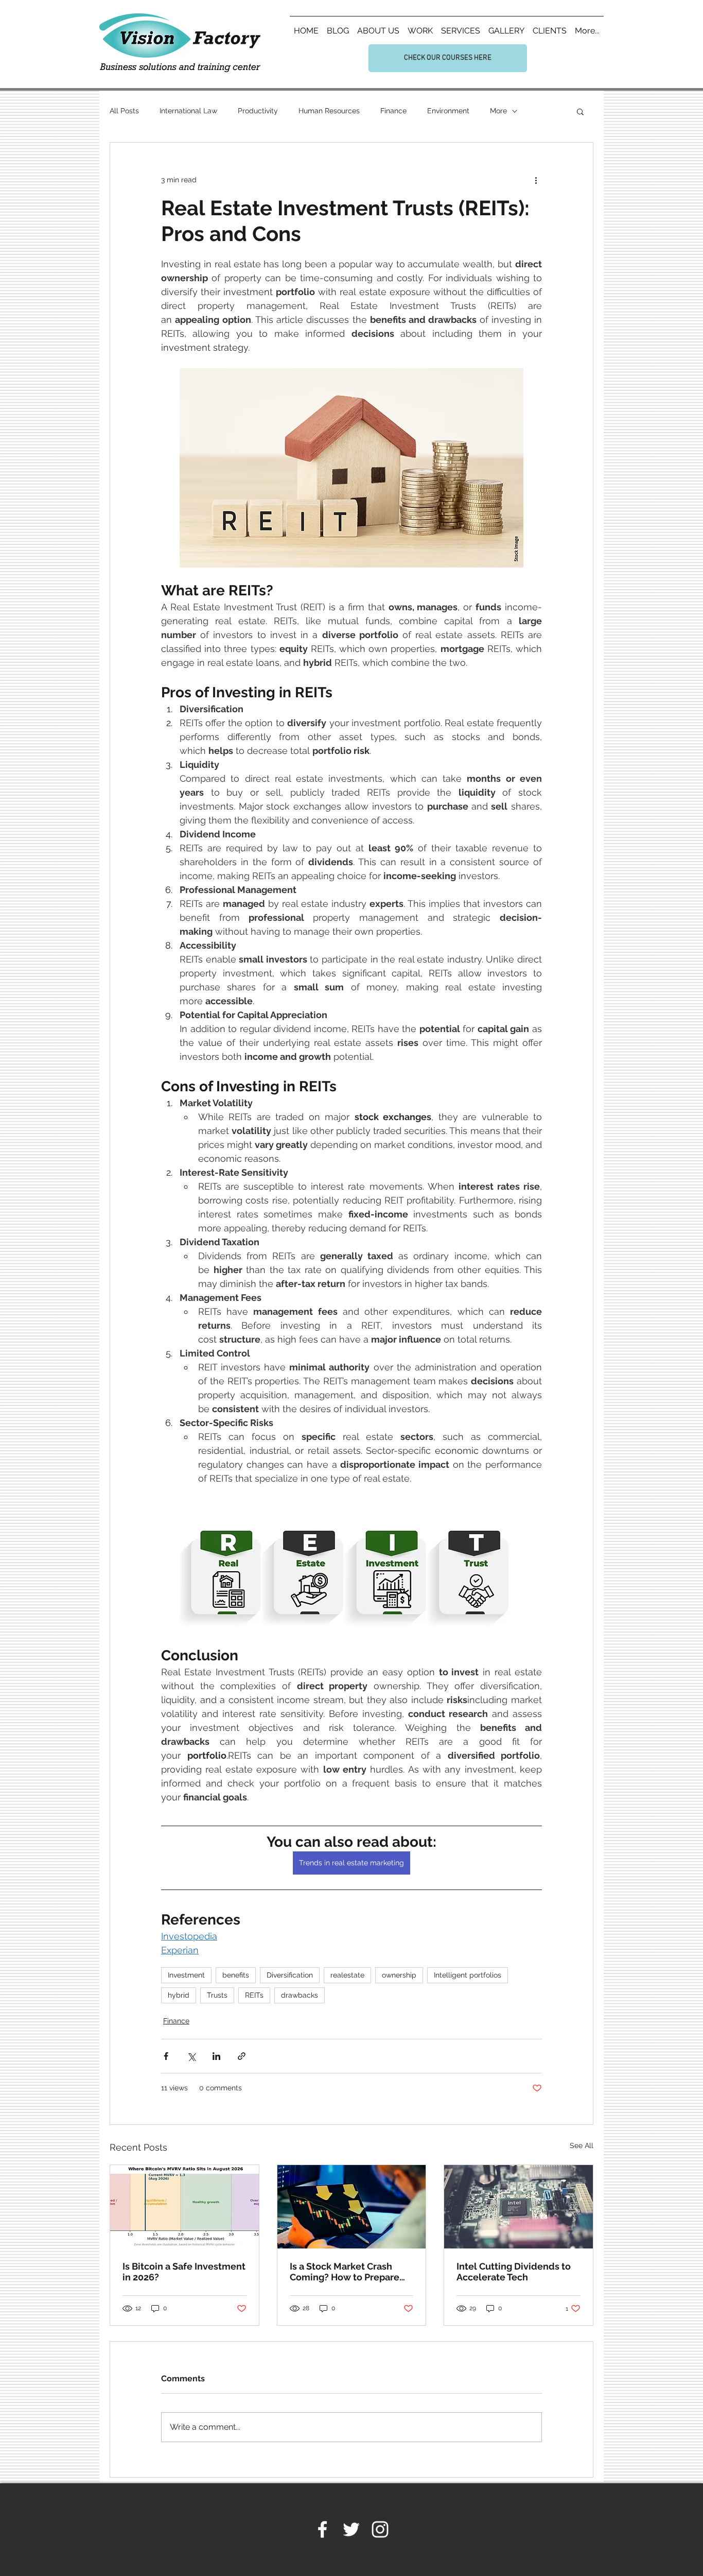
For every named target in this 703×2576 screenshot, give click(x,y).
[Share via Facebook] (166, 2056)
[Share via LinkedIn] (216, 2056)
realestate (347, 1975)
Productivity (258, 111)
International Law (188, 111)
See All (582, 2145)
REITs (254, 1995)
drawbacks (300, 1995)
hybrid (179, 1995)
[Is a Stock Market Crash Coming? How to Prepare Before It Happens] (352, 2207)
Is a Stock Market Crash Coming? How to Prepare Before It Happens (345, 2272)
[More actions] (536, 180)
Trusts (217, 1995)
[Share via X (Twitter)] (191, 2056)
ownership (399, 1975)
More (498, 111)
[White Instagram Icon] (380, 2529)
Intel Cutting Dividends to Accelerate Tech (514, 2272)
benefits (236, 1975)
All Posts (124, 111)
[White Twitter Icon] (351, 2529)
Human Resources (329, 111)
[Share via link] (242, 2056)
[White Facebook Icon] (322, 2529)
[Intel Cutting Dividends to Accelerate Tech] (519, 2207)
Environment (448, 111)
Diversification (290, 1975)
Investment (186, 1975)
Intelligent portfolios (468, 1975)
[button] (580, 111)
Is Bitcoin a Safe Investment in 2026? (184, 2272)
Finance (393, 111)
